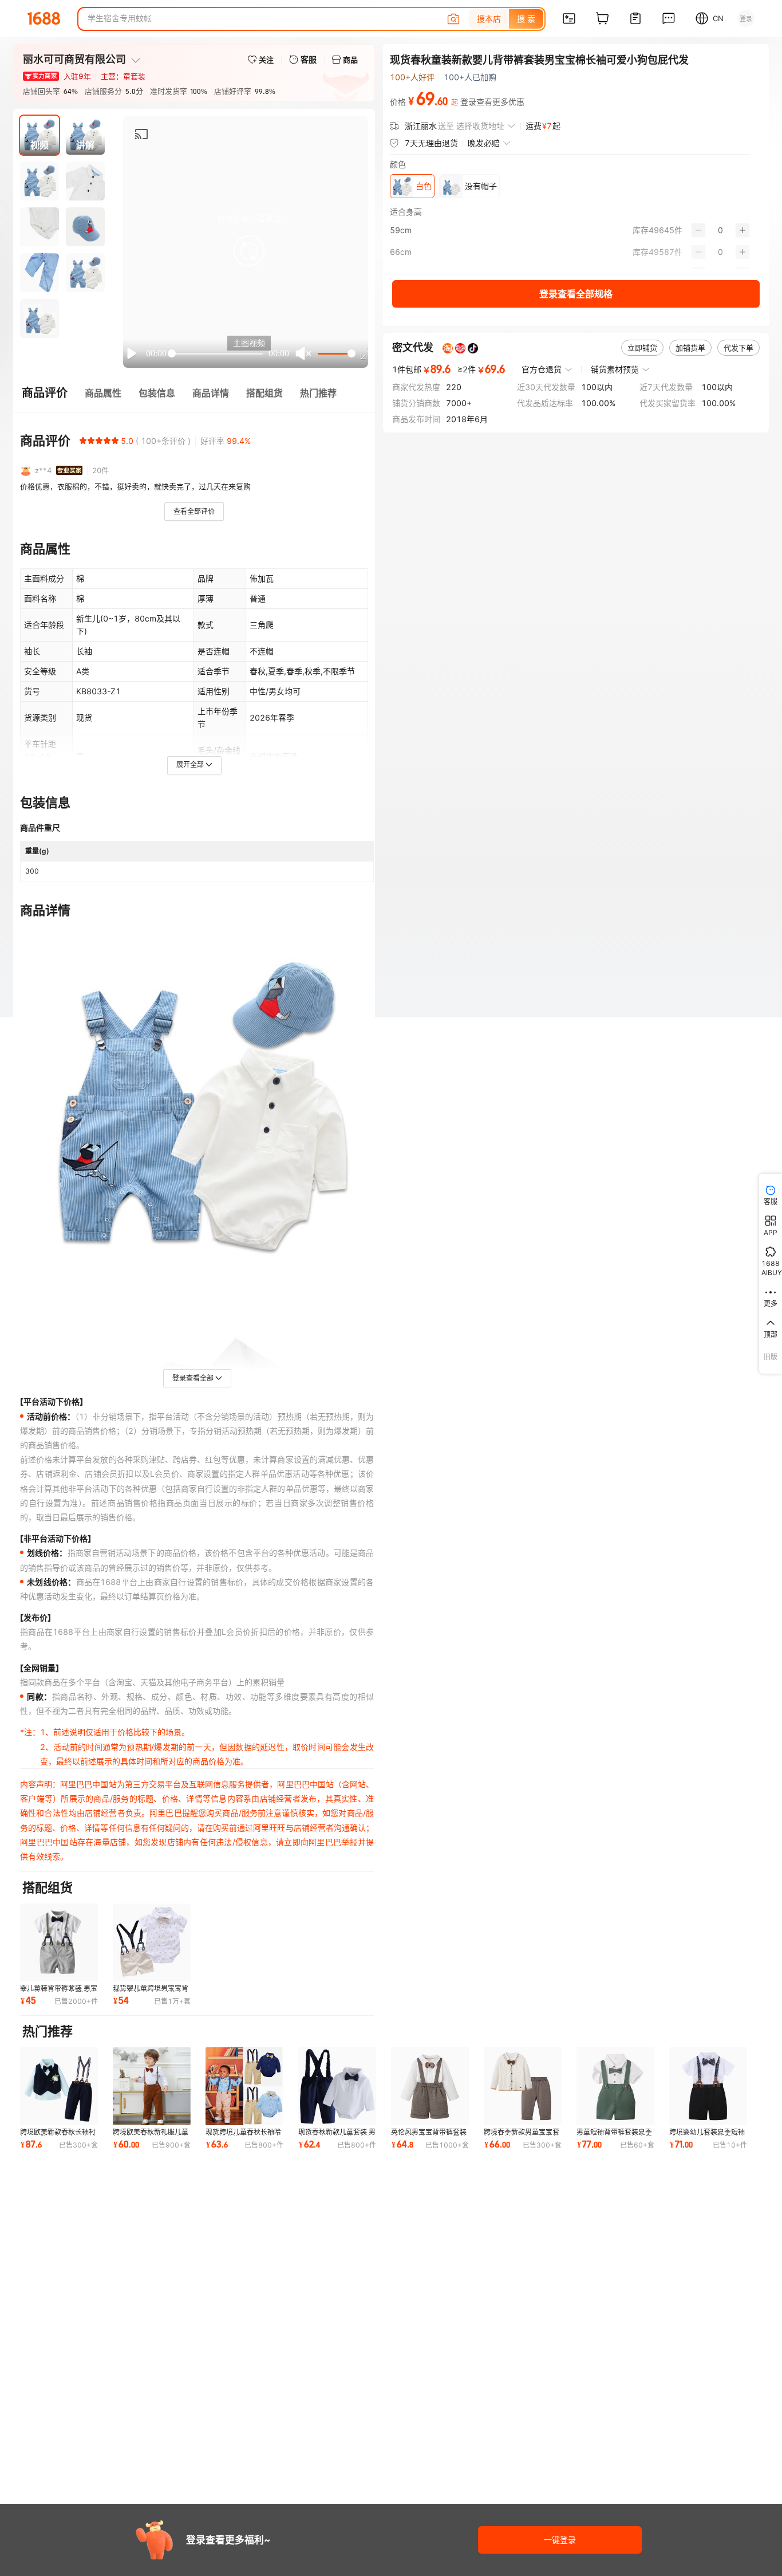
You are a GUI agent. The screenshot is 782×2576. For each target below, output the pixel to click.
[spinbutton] (720, 230)
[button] (249, 251)
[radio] (83, 441)
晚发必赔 (484, 143)
